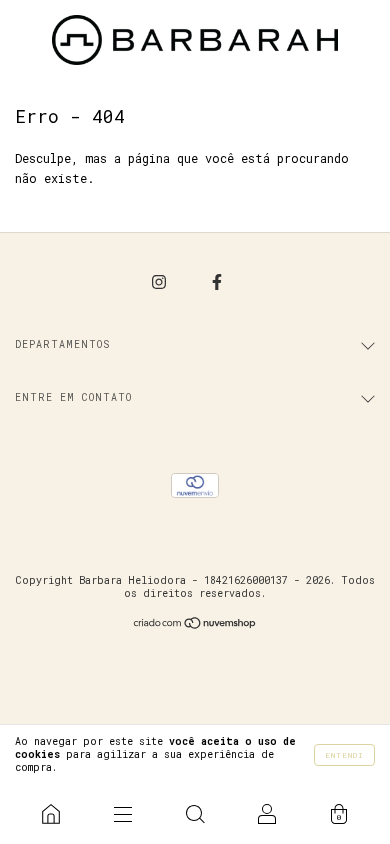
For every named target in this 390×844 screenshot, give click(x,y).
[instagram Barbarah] (162, 281)
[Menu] (123, 814)
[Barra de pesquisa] (195, 814)
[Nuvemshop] (195, 624)
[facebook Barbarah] (217, 281)
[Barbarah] (51, 814)
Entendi (344, 755)
